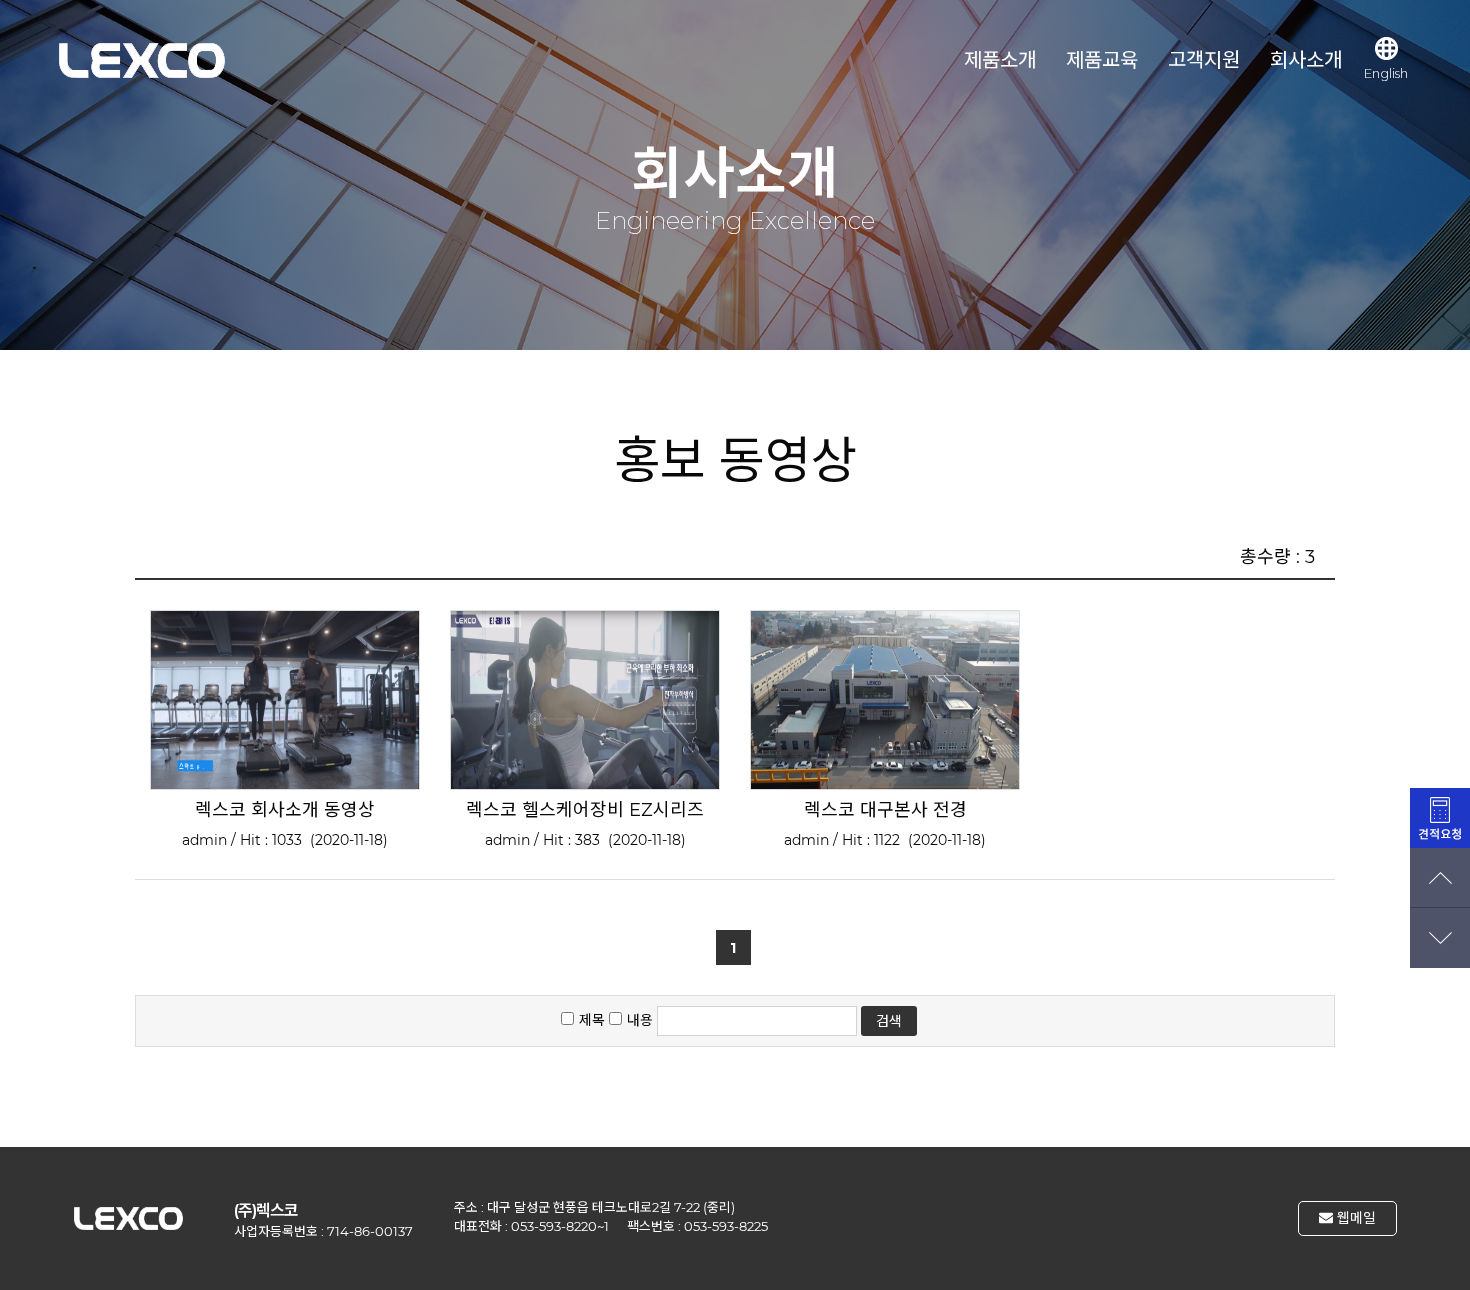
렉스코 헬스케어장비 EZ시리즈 (585, 810)
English (1386, 73)
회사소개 (1306, 60)
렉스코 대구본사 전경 (885, 810)
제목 (592, 1020)
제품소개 (1000, 60)
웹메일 (1354, 1218)
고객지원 (1204, 60)
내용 (640, 1020)
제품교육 (1102, 60)
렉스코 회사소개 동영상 (285, 810)
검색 (889, 1021)
